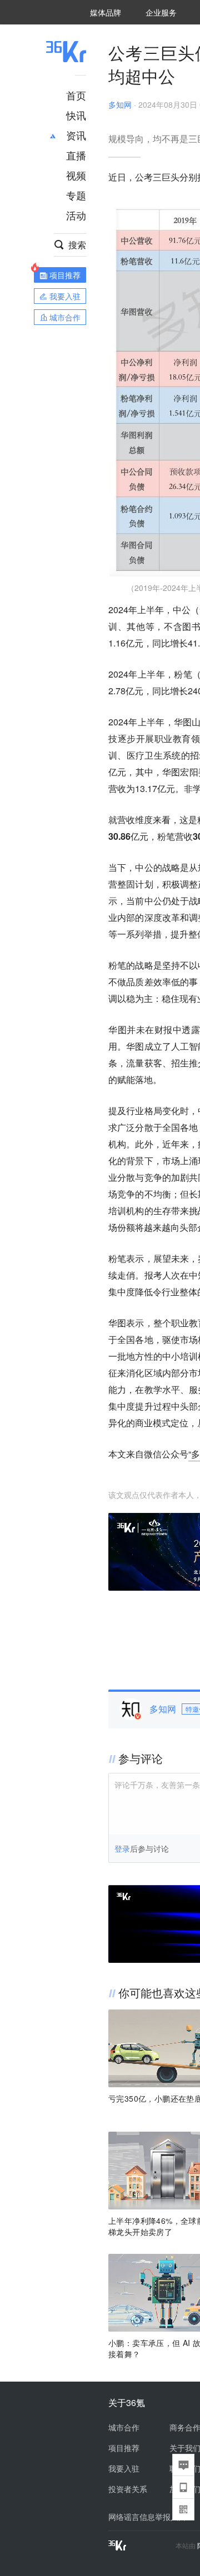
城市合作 (124, 2427)
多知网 (120, 104)
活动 (76, 215)
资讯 (76, 135)
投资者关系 (128, 2489)
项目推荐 (124, 2448)
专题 (76, 195)
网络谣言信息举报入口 (147, 2517)
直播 (76, 155)
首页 (76, 95)
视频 (76, 175)
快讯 (76, 115)
